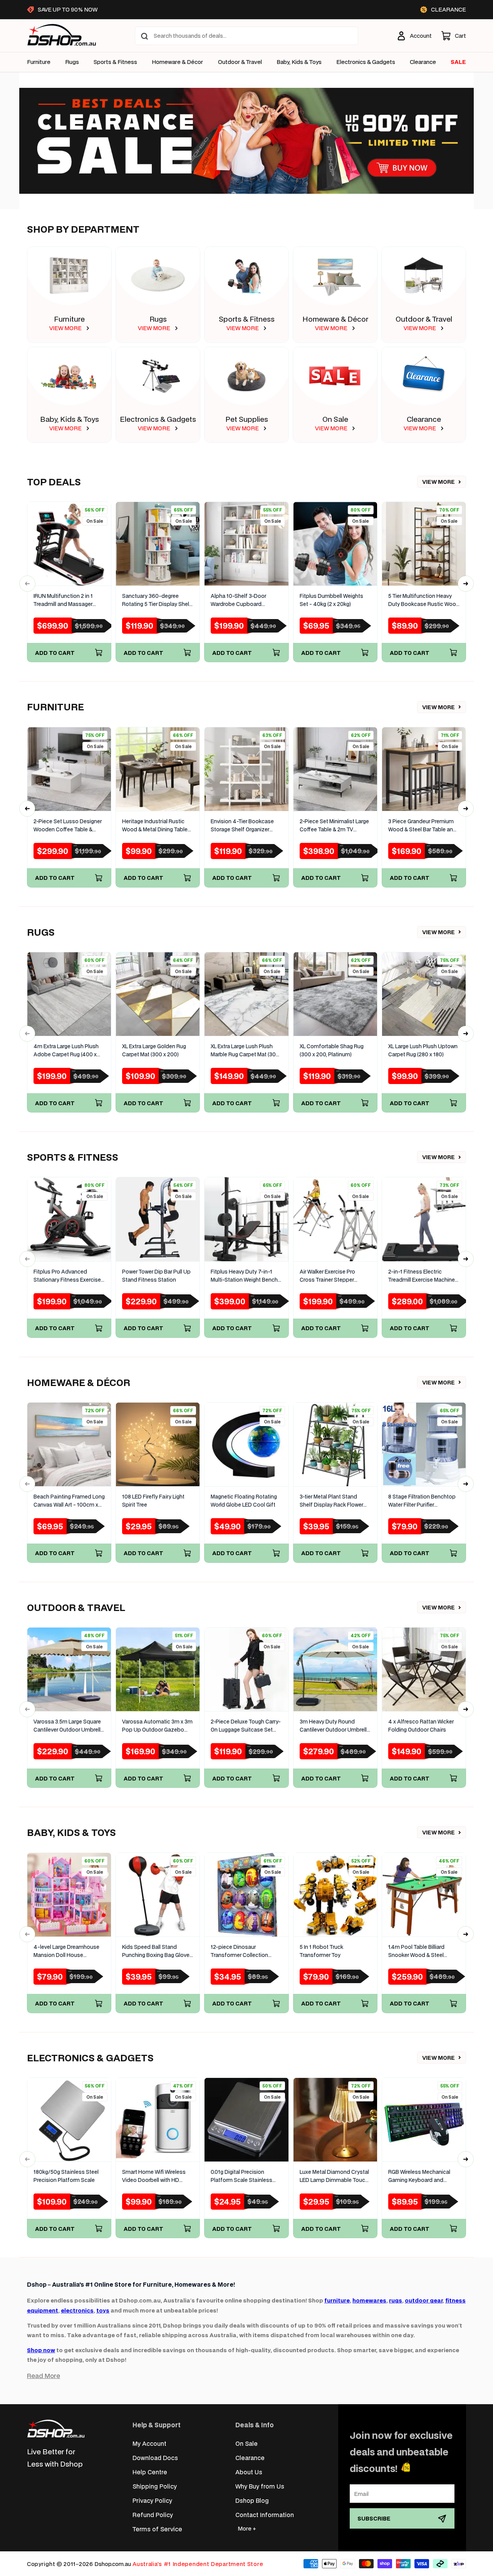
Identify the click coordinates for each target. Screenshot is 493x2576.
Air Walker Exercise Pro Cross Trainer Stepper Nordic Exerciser (327, 1276)
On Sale (335, 419)
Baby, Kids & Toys (299, 62)
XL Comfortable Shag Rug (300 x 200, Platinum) (332, 1050)
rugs (396, 2300)
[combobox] (246, 36)
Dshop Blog (252, 2500)
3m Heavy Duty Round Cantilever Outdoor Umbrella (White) (335, 1726)
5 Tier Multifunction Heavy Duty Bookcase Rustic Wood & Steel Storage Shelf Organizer (424, 600)
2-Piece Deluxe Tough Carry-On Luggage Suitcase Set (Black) (246, 1726)
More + (247, 2528)
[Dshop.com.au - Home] (56, 2429)
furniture (337, 2300)
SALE (458, 62)
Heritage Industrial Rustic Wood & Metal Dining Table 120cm (155, 826)
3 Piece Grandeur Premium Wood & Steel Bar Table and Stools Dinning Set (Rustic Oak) (422, 826)
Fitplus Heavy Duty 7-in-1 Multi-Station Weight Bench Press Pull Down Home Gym (245, 1276)
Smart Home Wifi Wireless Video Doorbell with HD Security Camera (154, 2176)
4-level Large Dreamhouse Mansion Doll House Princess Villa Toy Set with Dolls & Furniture (66, 1951)
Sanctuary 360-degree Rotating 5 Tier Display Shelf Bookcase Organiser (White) (157, 600)
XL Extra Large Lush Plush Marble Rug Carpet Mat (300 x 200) (245, 1051)
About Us (249, 2472)
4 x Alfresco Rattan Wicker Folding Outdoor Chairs (421, 1726)
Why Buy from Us (260, 2486)
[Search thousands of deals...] (144, 36)
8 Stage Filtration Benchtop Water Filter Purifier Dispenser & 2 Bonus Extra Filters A (422, 1501)
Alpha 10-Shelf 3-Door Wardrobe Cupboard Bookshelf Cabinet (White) (243, 600)
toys (103, 2310)
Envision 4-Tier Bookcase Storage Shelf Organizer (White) (242, 826)
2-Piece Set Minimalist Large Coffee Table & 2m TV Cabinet (334, 826)
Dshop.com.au (113, 2564)
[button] (454, 36)
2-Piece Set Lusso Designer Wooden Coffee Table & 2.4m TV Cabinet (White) (68, 826)
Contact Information (265, 2515)
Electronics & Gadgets (158, 419)
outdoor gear (424, 2300)
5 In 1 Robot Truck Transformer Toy (321, 1951)
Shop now (41, 2350)
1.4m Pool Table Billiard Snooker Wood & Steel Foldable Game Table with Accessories (420, 1951)
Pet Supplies (247, 419)
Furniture (39, 62)
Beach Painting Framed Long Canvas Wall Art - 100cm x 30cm (69, 1501)
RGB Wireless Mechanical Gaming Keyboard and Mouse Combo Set (419, 2176)
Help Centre (150, 2472)
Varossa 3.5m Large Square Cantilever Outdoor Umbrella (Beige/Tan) (69, 1726)
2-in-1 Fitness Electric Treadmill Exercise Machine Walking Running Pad (422, 1276)
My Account (149, 2443)
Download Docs (155, 2458)
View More (439, 482)
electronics (77, 2310)
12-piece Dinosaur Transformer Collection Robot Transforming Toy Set (246, 1951)
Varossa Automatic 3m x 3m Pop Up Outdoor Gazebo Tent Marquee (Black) (157, 1726)
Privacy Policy (152, 2500)
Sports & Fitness (115, 62)
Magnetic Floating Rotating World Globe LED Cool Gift (244, 1501)
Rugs (72, 62)
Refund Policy (153, 2515)
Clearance (424, 419)
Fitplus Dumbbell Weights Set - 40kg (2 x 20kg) (331, 600)
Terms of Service (157, 2529)
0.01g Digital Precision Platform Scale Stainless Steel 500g (241, 2176)
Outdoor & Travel (240, 62)
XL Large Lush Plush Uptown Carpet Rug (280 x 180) (423, 1050)
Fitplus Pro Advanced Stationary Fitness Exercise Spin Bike (67, 1276)
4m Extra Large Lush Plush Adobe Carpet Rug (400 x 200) (66, 1051)
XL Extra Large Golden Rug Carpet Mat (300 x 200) (154, 1050)
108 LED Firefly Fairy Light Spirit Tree (153, 1501)
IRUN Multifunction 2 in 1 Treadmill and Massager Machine (63, 600)
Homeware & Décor (177, 62)
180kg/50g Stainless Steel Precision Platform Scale (66, 2176)
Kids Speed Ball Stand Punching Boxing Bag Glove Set (156, 1951)
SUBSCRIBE (374, 2518)
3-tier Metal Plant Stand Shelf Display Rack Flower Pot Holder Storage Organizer (331, 1501)
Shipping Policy (155, 2486)
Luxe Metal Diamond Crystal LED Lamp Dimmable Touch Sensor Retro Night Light (334, 2176)
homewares (369, 2300)
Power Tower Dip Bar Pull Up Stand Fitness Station (156, 1276)
